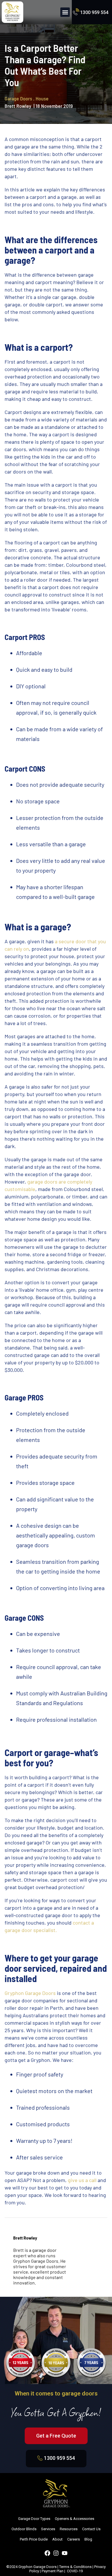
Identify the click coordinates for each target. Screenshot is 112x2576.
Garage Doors (19, 98)
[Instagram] (56, 2553)
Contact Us (91, 2529)
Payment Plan (53, 2571)
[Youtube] (65, 2553)
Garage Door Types (34, 2519)
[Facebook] (47, 2553)
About (57, 2539)
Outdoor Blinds (24, 2529)
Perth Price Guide (34, 2539)
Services (48, 2529)
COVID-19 (75, 2571)
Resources (69, 2529)
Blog (88, 2539)
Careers (74, 2539)
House (43, 98)
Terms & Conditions (75, 2567)
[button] (65, 12)
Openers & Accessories (75, 2519)
